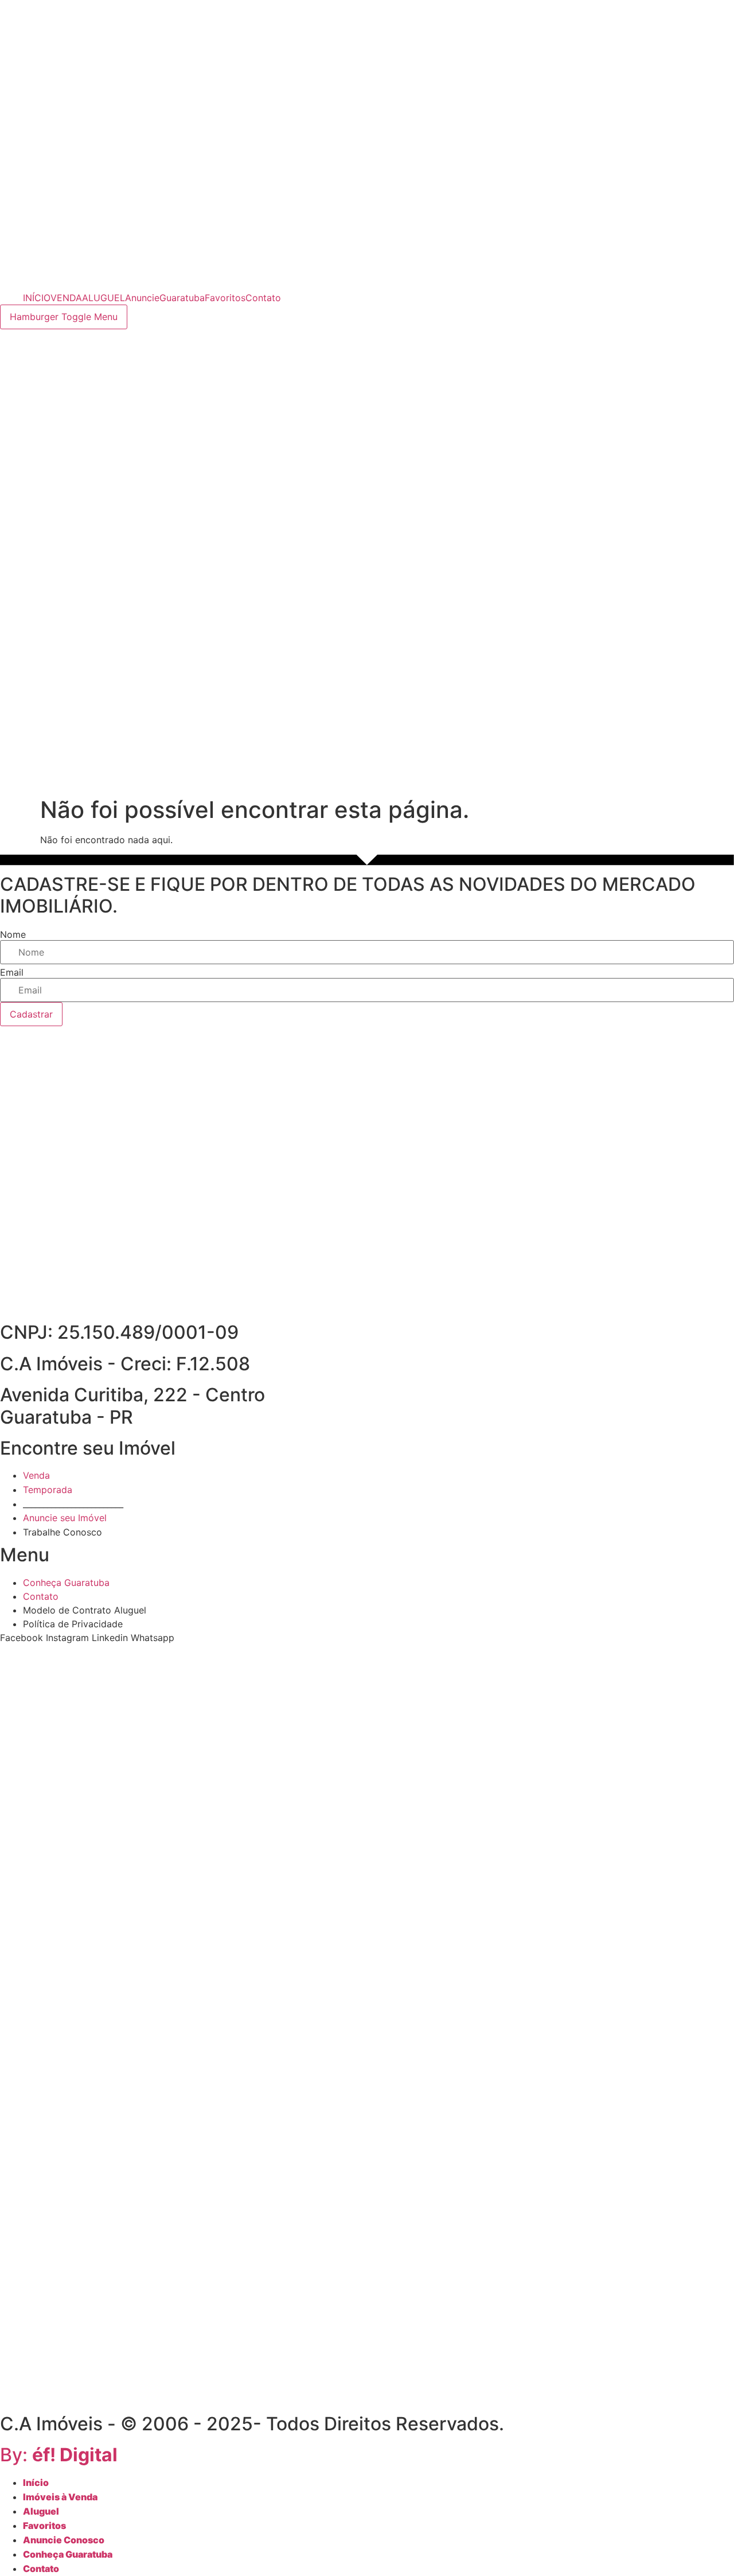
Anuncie (142, 298)
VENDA (66, 298)
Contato (263, 298)
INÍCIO (37, 298)
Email (12, 972)
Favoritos (225, 298)
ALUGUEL (104, 298)
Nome (13, 934)
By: (59, 2455)
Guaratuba (182, 298)
